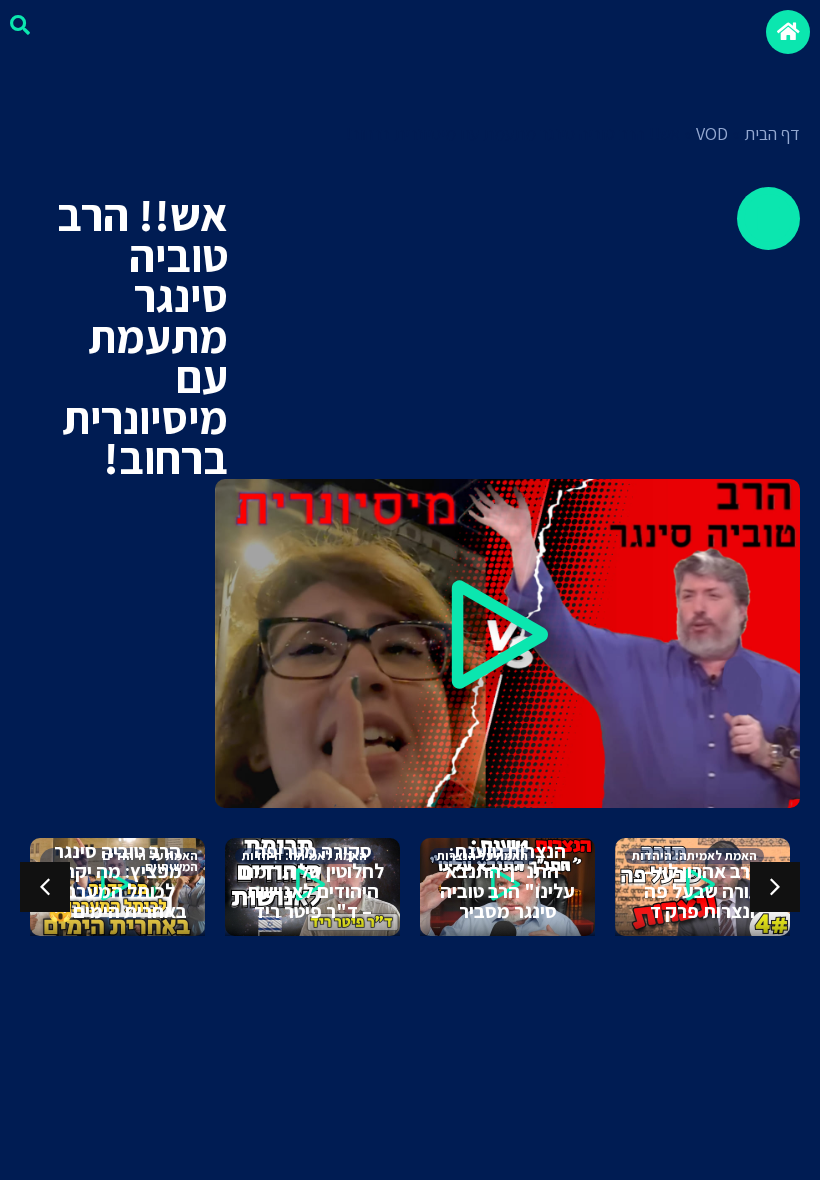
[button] (507, 643)
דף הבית (772, 133)
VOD (712, 133)
